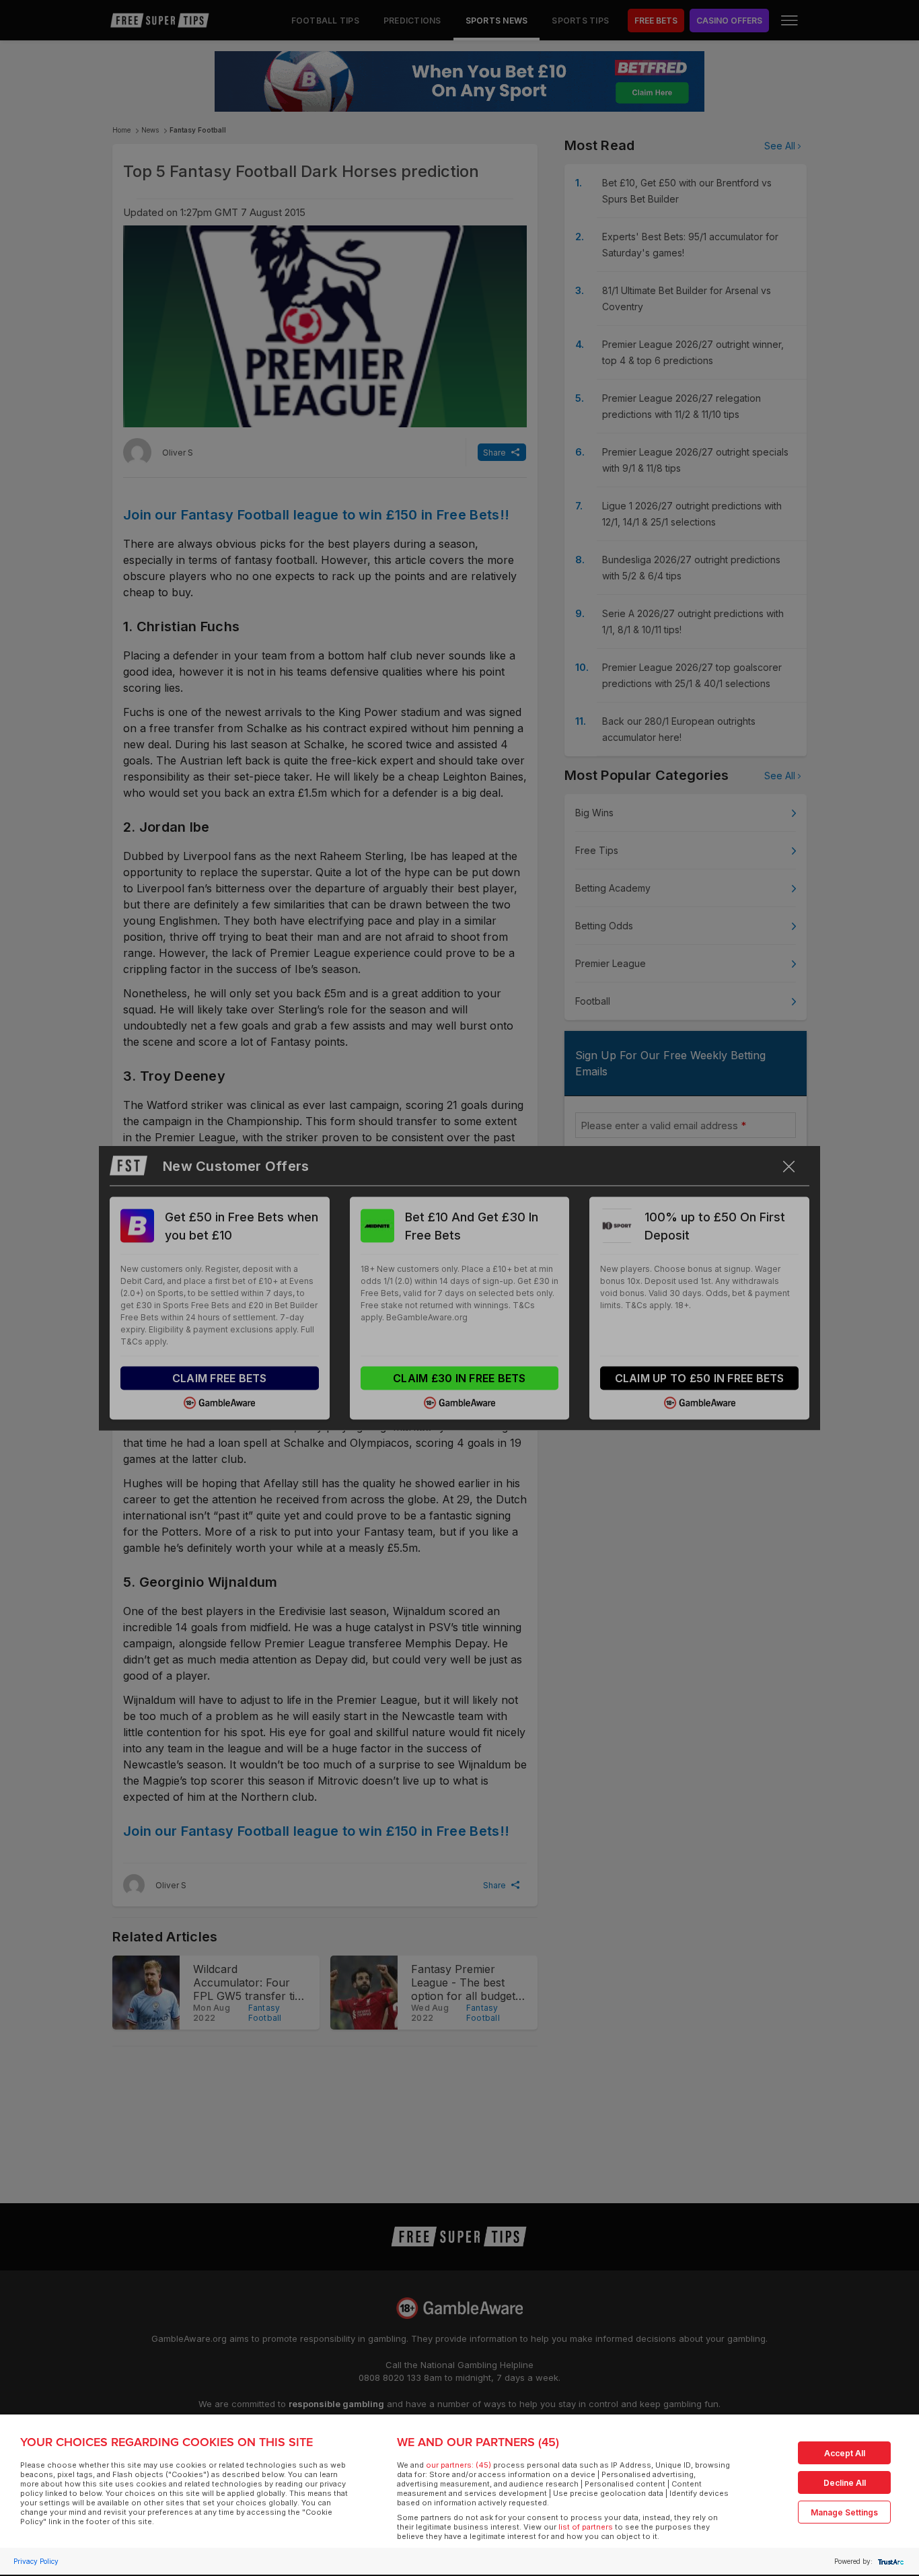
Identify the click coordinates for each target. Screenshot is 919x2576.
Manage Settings (844, 2512)
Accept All (845, 2453)
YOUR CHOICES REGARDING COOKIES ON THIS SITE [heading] (167, 2442)
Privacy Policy (36, 2561)
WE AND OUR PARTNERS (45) (478, 2442)
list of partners (586, 2527)
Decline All (845, 2483)
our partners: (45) (458, 2465)
